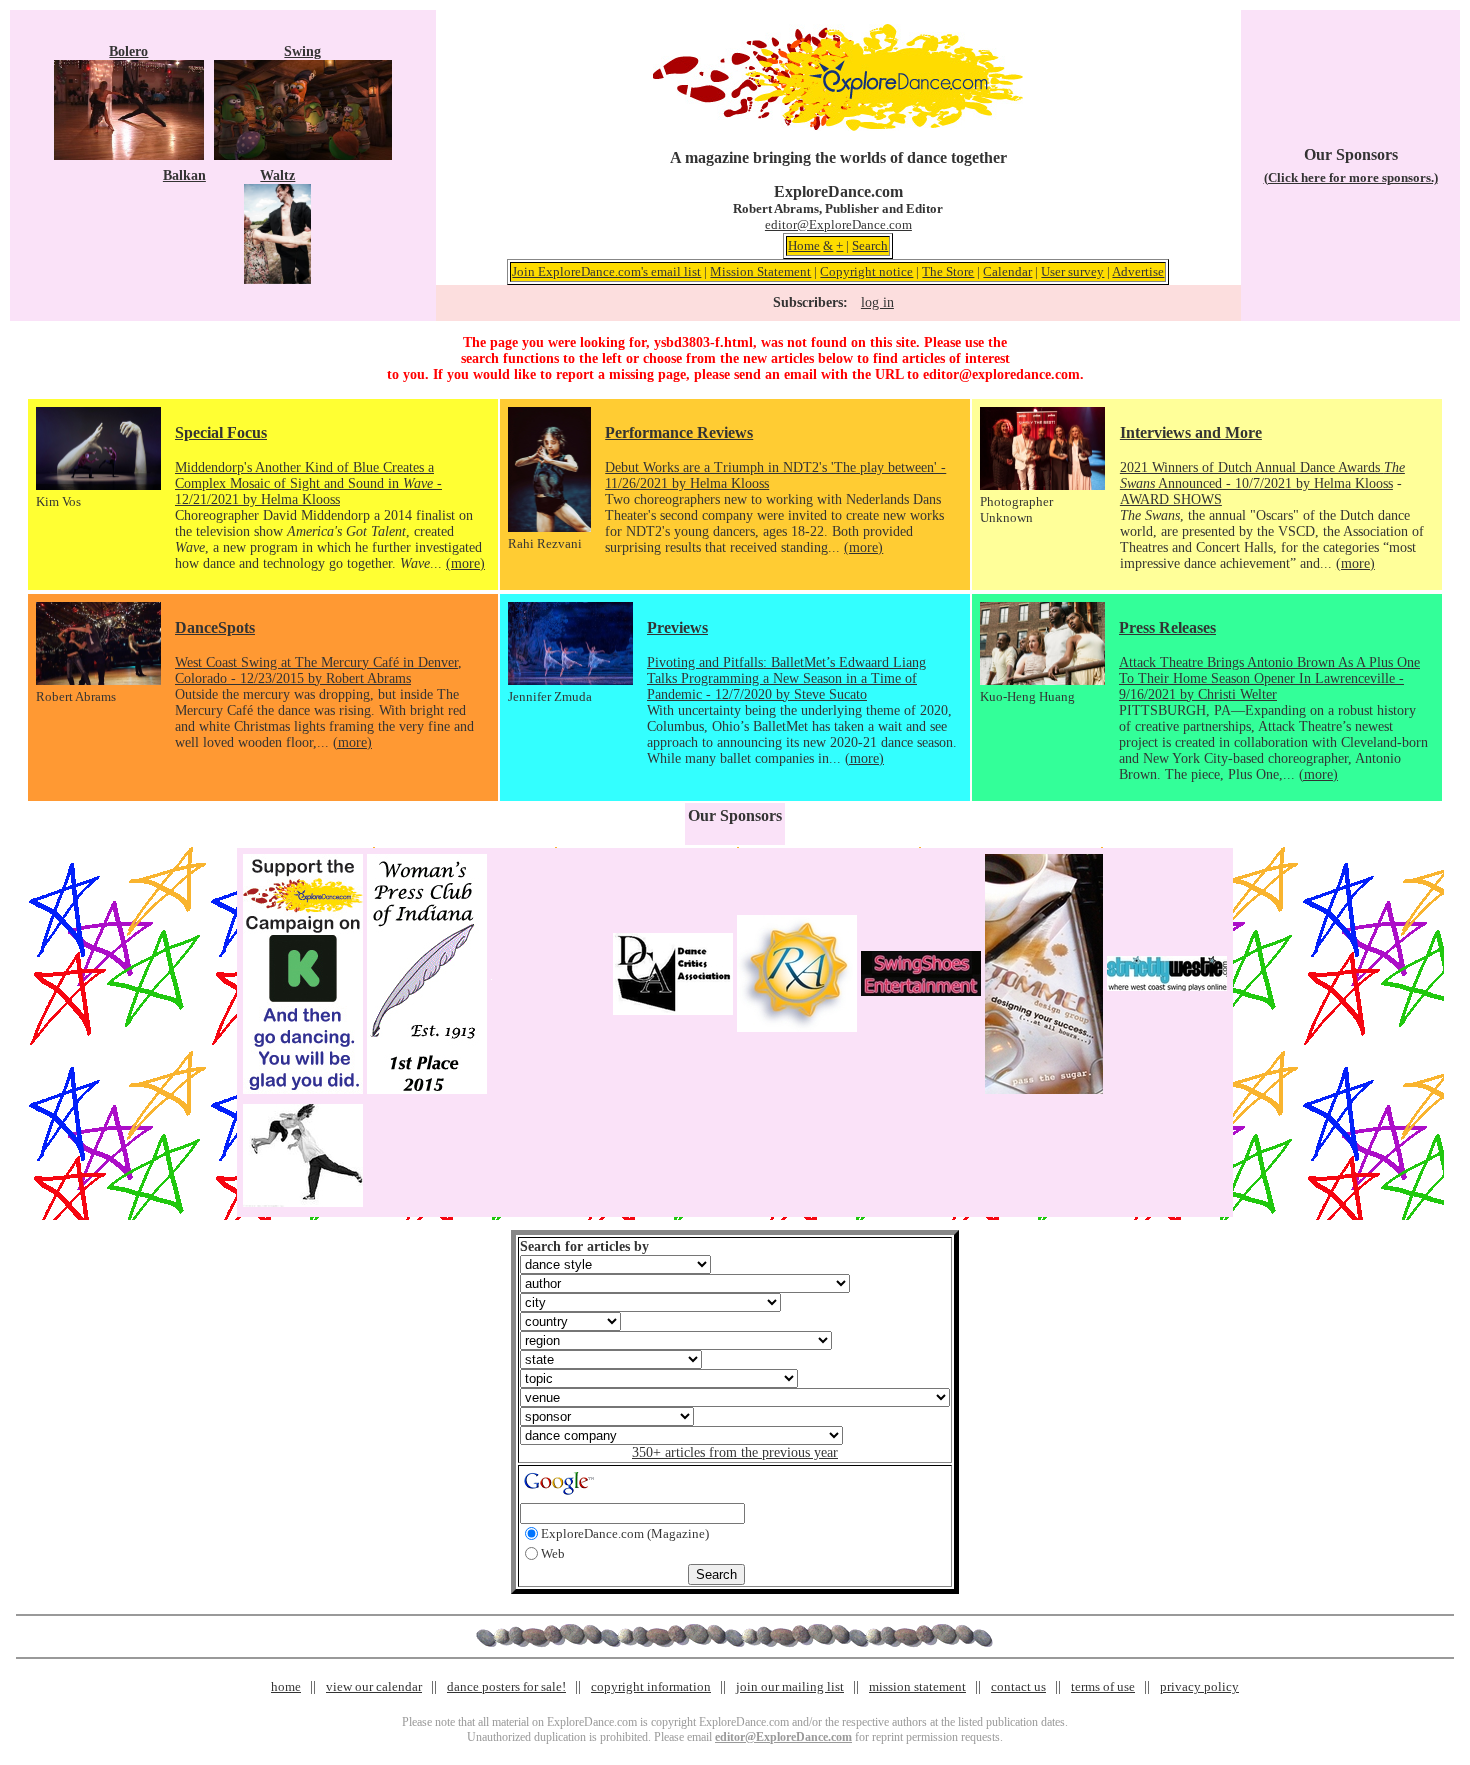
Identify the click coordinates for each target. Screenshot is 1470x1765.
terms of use (1103, 1686)
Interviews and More (1191, 432)
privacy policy (1199, 1686)
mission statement (917, 1686)
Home (804, 245)
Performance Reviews (679, 432)
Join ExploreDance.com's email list (606, 271)
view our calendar (374, 1686)
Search (870, 245)
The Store (948, 271)
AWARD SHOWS (1171, 499)
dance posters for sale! (506, 1686)
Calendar (1007, 271)
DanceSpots (215, 627)
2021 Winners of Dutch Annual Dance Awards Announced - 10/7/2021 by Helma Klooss (1262, 475)
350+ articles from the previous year (735, 1452)
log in (877, 302)
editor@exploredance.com (1001, 374)
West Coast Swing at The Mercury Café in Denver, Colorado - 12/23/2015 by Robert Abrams (318, 670)
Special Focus (221, 432)
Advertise (1138, 271)
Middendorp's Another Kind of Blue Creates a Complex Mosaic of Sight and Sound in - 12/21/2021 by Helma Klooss (308, 483)
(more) (465, 563)
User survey (1072, 271)
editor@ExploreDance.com (838, 224)
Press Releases (1167, 627)
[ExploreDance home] (838, 126)
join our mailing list (790, 1686)
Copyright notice (866, 271)
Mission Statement (760, 271)
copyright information (651, 1686)
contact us (1018, 1686)
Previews (677, 627)
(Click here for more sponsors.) (1351, 177)
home (286, 1686)
